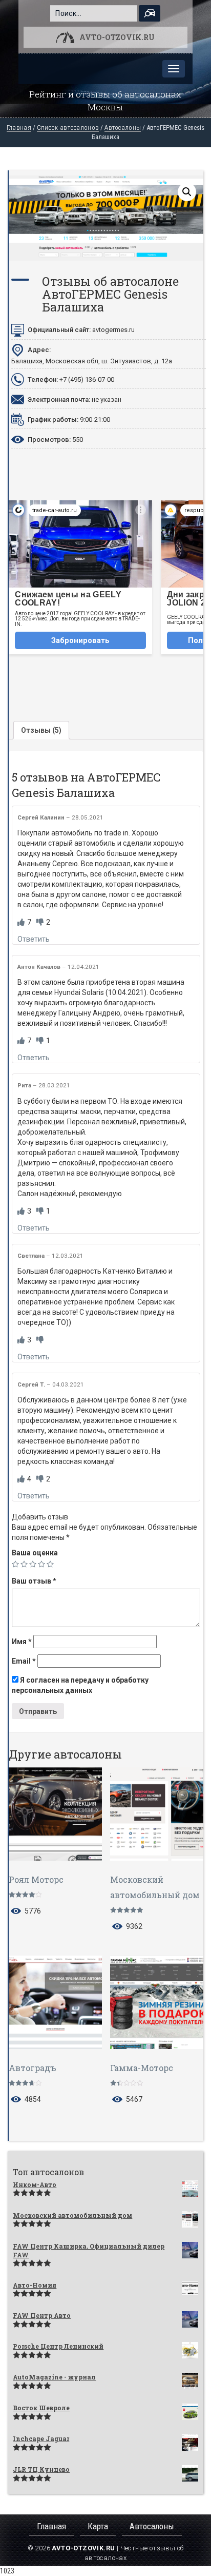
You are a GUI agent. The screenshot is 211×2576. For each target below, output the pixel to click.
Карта (98, 2526)
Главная (19, 128)
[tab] (41, 730)
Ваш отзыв (34, 1581)
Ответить (34, 939)
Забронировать (80, 640)
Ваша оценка (35, 1553)
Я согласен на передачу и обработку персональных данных (80, 1685)
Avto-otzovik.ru (117, 37)
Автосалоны (123, 128)
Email (24, 1661)
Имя (22, 1642)
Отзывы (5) (41, 730)
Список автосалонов (68, 128)
